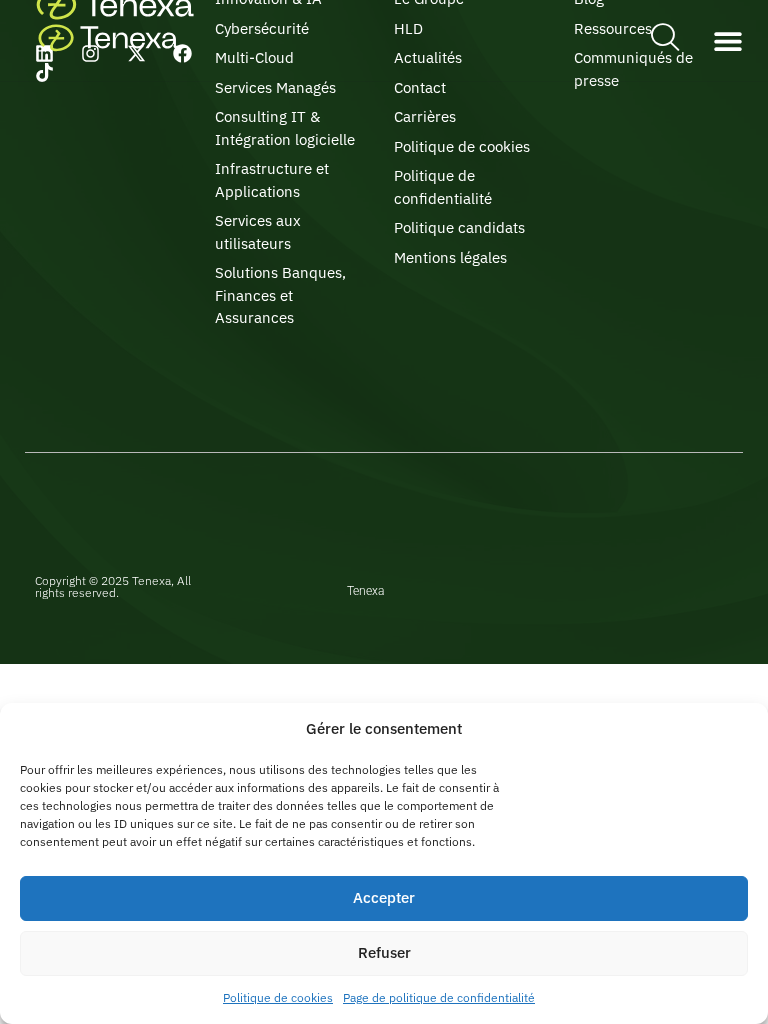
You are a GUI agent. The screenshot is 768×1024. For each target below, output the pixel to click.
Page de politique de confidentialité (439, 997)
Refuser (384, 952)
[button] (727, 40)
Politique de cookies (278, 997)
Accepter (384, 897)
